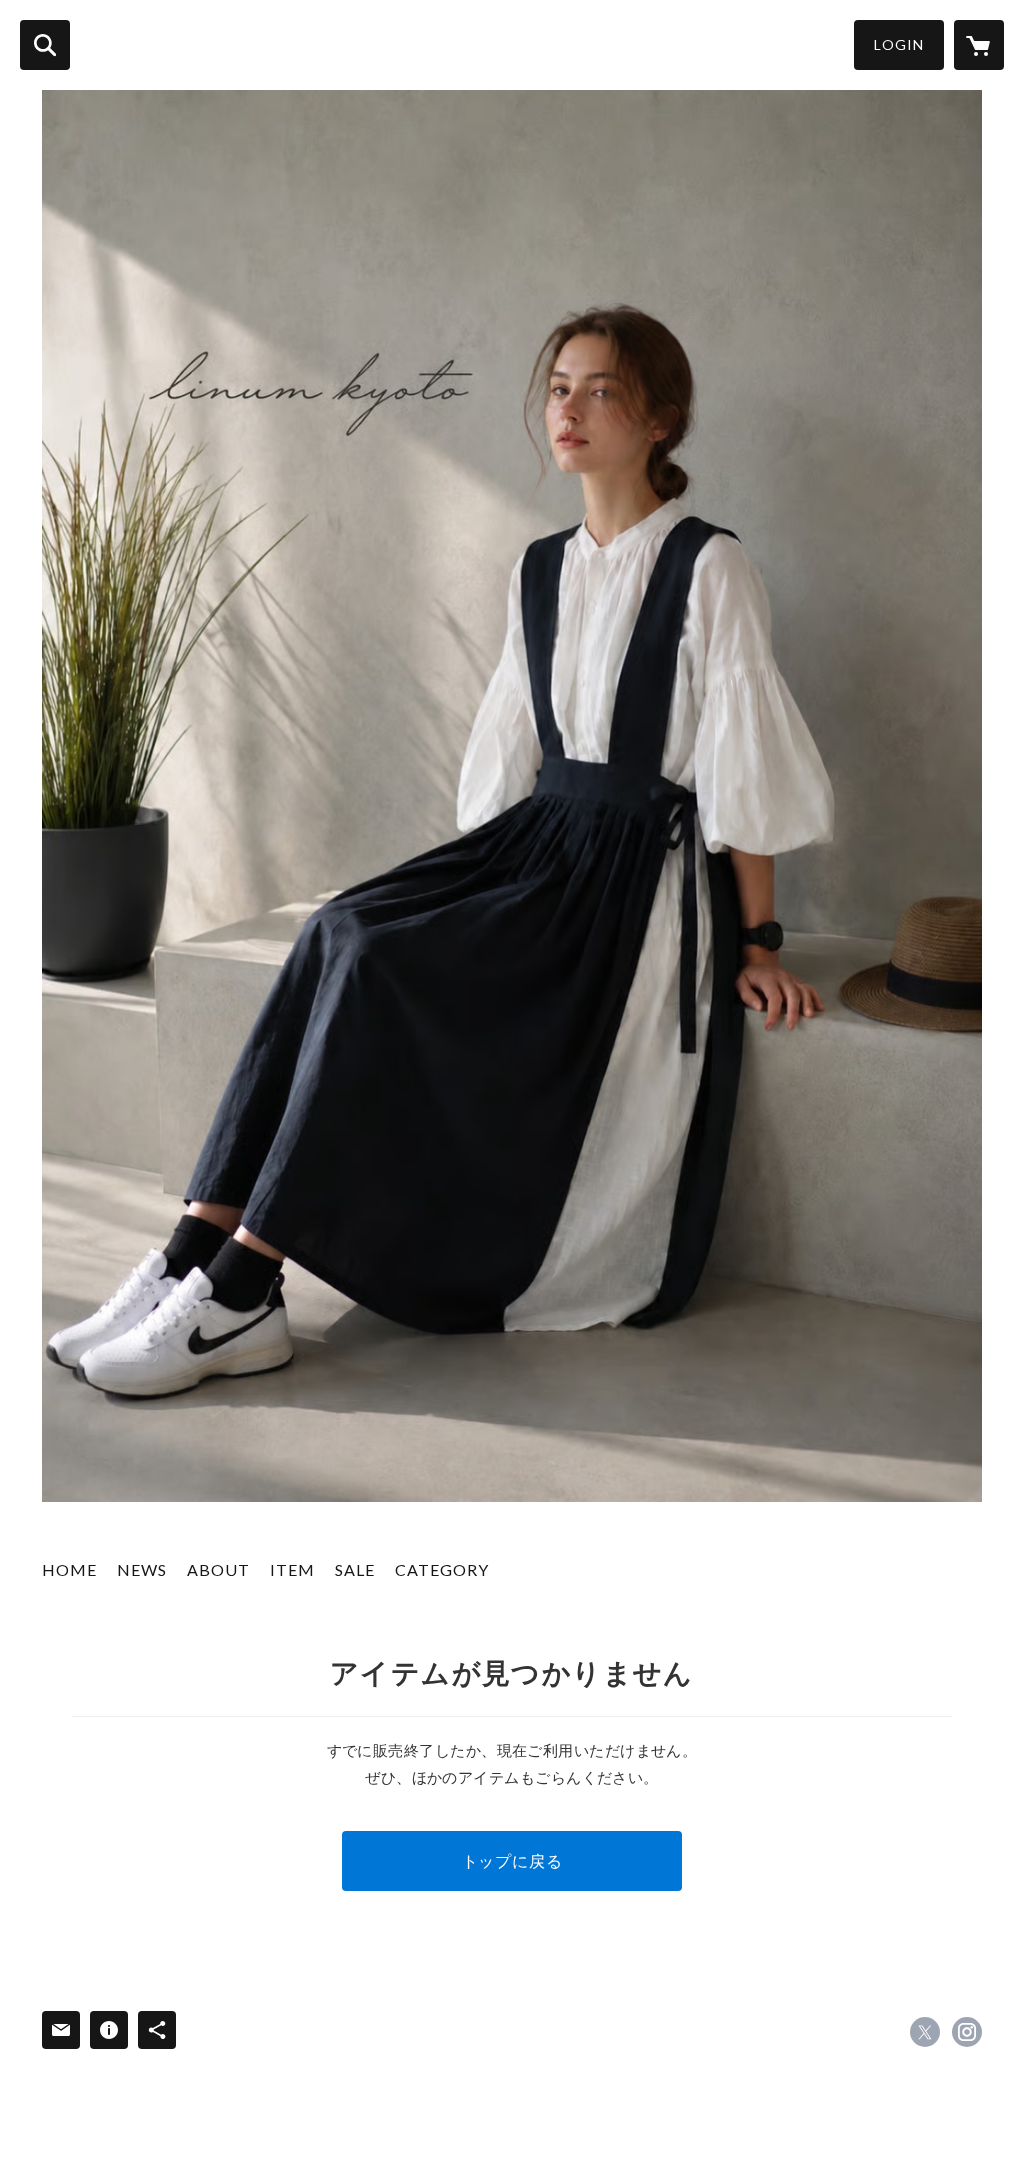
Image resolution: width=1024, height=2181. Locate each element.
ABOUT (218, 1569)
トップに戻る (512, 1860)
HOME (69, 1569)
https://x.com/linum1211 (925, 2032)
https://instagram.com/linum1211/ (967, 2032)
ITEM (292, 1569)
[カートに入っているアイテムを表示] (979, 45)
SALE (355, 1569)
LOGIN (899, 44)
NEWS (142, 1569)
